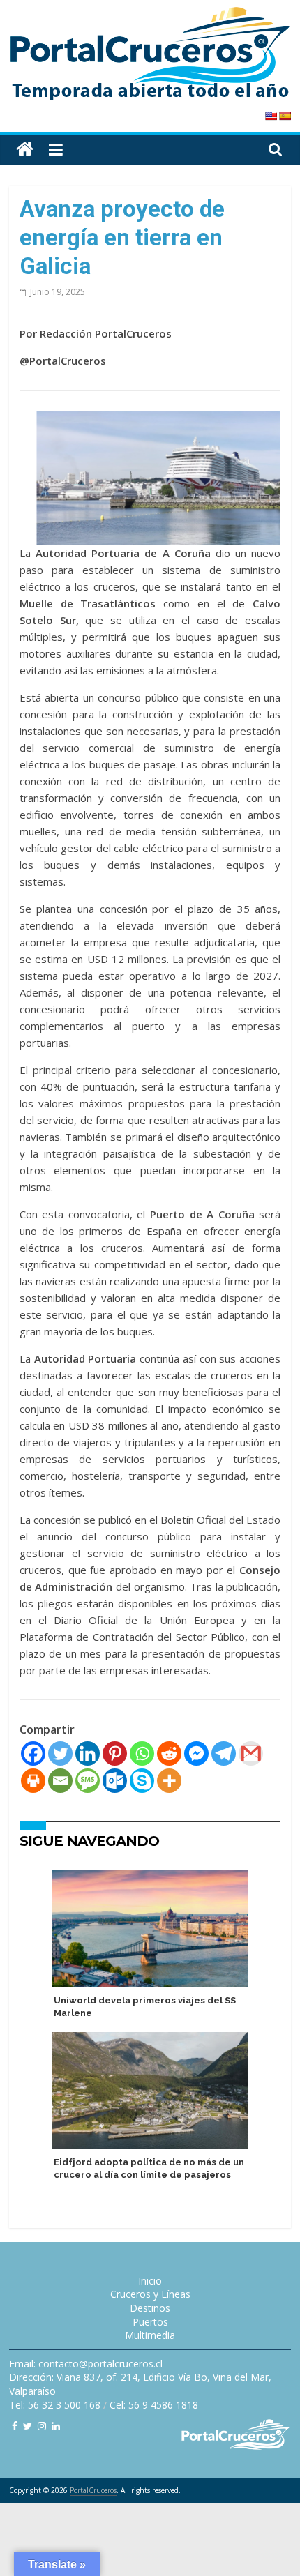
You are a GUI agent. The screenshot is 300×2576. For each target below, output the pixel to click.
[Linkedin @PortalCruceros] (56, 2426)
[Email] (60, 1781)
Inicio (150, 2281)
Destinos (150, 2308)
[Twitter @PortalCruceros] (28, 2426)
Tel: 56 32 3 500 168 (55, 2405)
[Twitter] (60, 1753)
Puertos (150, 2322)
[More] (169, 1781)
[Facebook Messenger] (196, 1753)
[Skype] (142, 1781)
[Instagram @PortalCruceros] (42, 2426)
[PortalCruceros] (25, 150)
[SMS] (88, 1781)
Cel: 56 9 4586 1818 (154, 2405)
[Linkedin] (88, 1753)
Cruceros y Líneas (150, 2294)
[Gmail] (251, 1753)
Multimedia (150, 2335)
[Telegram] (224, 1753)
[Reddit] (169, 1753)
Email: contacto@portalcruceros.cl (86, 2364)
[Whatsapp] (142, 1753)
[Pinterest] (115, 1753)
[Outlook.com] (115, 1781)
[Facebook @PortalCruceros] (15, 2426)
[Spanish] (285, 116)
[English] (271, 116)
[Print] (33, 1781)
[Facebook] (33, 1753)
